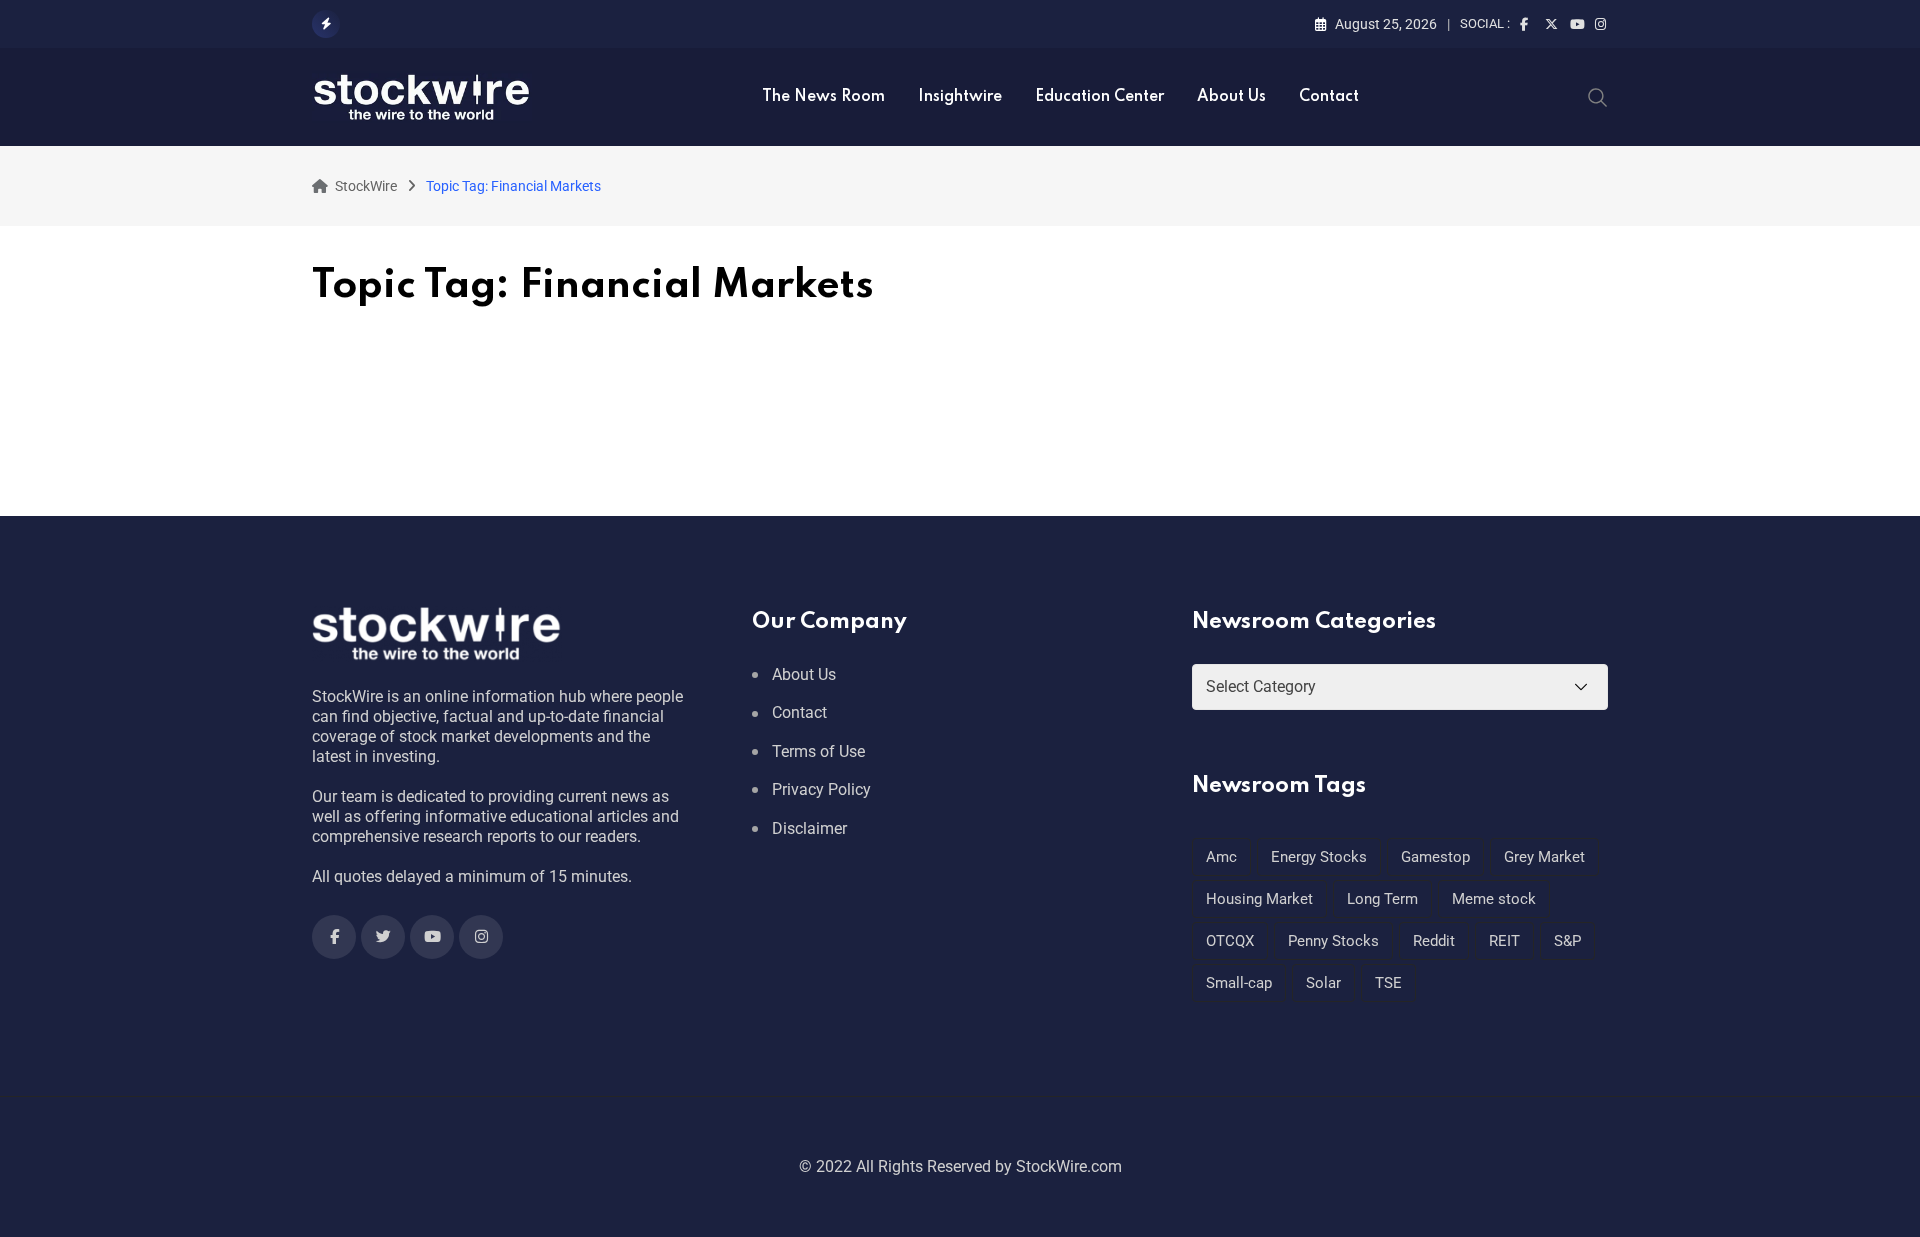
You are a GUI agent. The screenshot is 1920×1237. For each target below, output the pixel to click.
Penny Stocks (1333, 941)
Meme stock (1494, 899)
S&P (1567, 941)
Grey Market (1544, 857)
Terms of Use (818, 751)
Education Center (1099, 97)
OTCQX (1230, 941)
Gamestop (1435, 857)
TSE (1388, 983)
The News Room (823, 97)
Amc (1221, 857)
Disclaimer (809, 828)
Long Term (1382, 899)
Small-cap (1239, 983)
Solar (1323, 983)
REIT (1504, 941)
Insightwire (960, 97)
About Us (1231, 97)
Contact (1329, 97)
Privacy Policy (821, 789)
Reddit (1434, 941)
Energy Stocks (1319, 857)
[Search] (1598, 96)
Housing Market (1259, 899)
